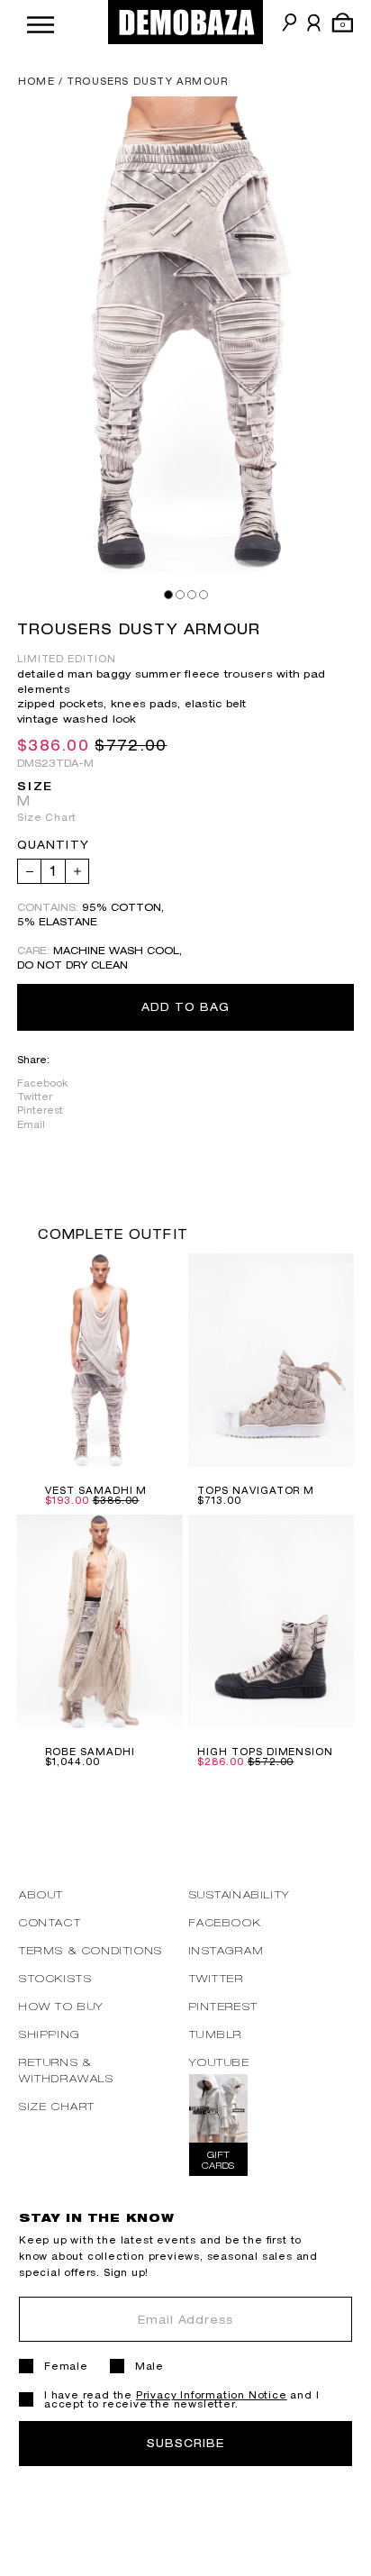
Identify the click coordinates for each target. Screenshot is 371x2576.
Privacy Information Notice (212, 2395)
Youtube (220, 2062)
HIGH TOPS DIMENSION (265, 1752)
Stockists (55, 1978)
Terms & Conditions (91, 1950)
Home (36, 81)
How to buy (62, 2006)
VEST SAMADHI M (96, 1490)
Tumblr (216, 2034)
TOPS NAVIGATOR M (256, 1490)
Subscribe (185, 2443)
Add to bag (185, 1007)
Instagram (227, 1950)
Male (149, 2366)
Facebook (42, 1083)
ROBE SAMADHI (90, 1752)
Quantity (53, 845)
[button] (41, 22)
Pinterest (40, 1110)
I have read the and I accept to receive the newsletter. (181, 2399)
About (41, 1894)
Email (31, 1124)
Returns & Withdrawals (67, 2070)
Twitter (35, 1097)
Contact (50, 1922)
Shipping (50, 2034)
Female (66, 2366)
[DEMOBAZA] (185, 22)
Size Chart (47, 817)
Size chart (57, 2106)
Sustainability (240, 1894)
